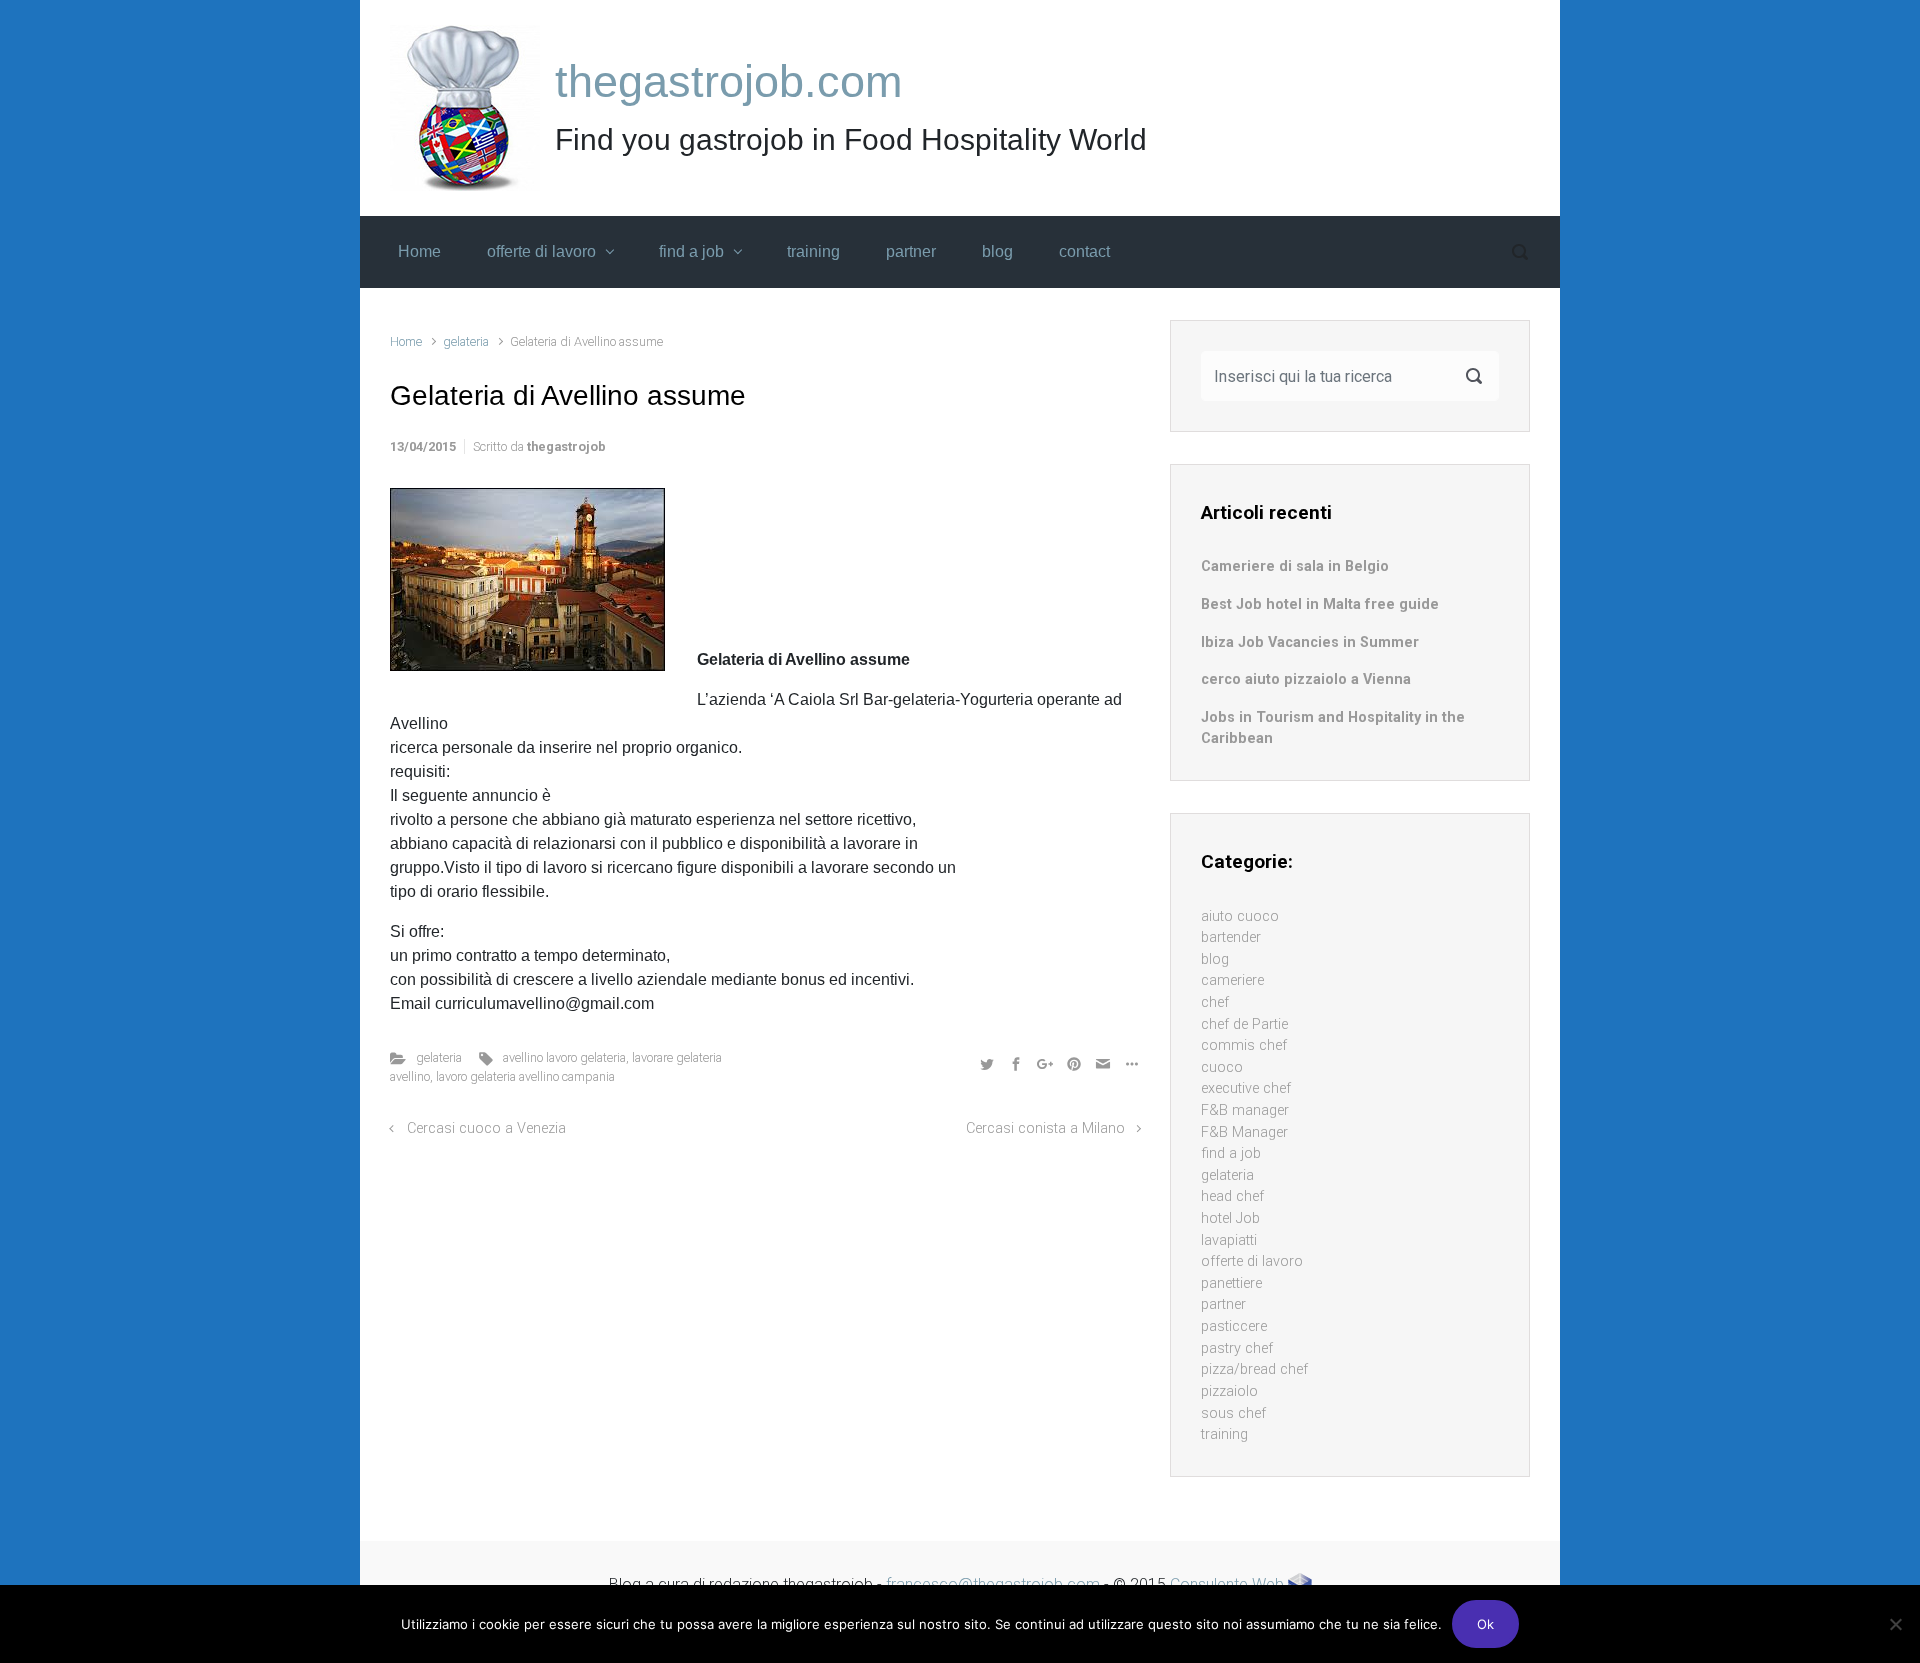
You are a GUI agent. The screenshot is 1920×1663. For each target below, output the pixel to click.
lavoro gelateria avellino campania (525, 1076)
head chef (1232, 1196)
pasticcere (1234, 1326)
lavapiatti (1229, 1240)
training (1224, 1434)
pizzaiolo (1229, 1391)
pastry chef (1237, 1348)
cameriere (1232, 980)
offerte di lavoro (1252, 1261)
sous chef (1233, 1413)
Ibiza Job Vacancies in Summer (1310, 642)
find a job (1231, 1153)
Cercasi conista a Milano (1045, 1128)
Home (406, 341)
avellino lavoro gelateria (564, 1057)
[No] (1895, 1624)
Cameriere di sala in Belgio (1295, 566)
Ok (1485, 1624)
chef (1215, 1002)
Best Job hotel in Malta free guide (1320, 604)
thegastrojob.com (728, 81)
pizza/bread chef (1254, 1369)
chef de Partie (1244, 1024)
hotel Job (1230, 1218)
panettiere (1231, 1283)
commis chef (1244, 1045)
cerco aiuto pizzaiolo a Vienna (1306, 679)
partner (1223, 1304)
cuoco (1222, 1067)
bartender (1231, 937)
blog (1215, 959)
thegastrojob (566, 446)
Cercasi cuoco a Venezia (486, 1128)
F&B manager (1245, 1110)
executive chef (1246, 1088)
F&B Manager (1244, 1132)
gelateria (466, 341)
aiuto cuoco (1240, 916)
